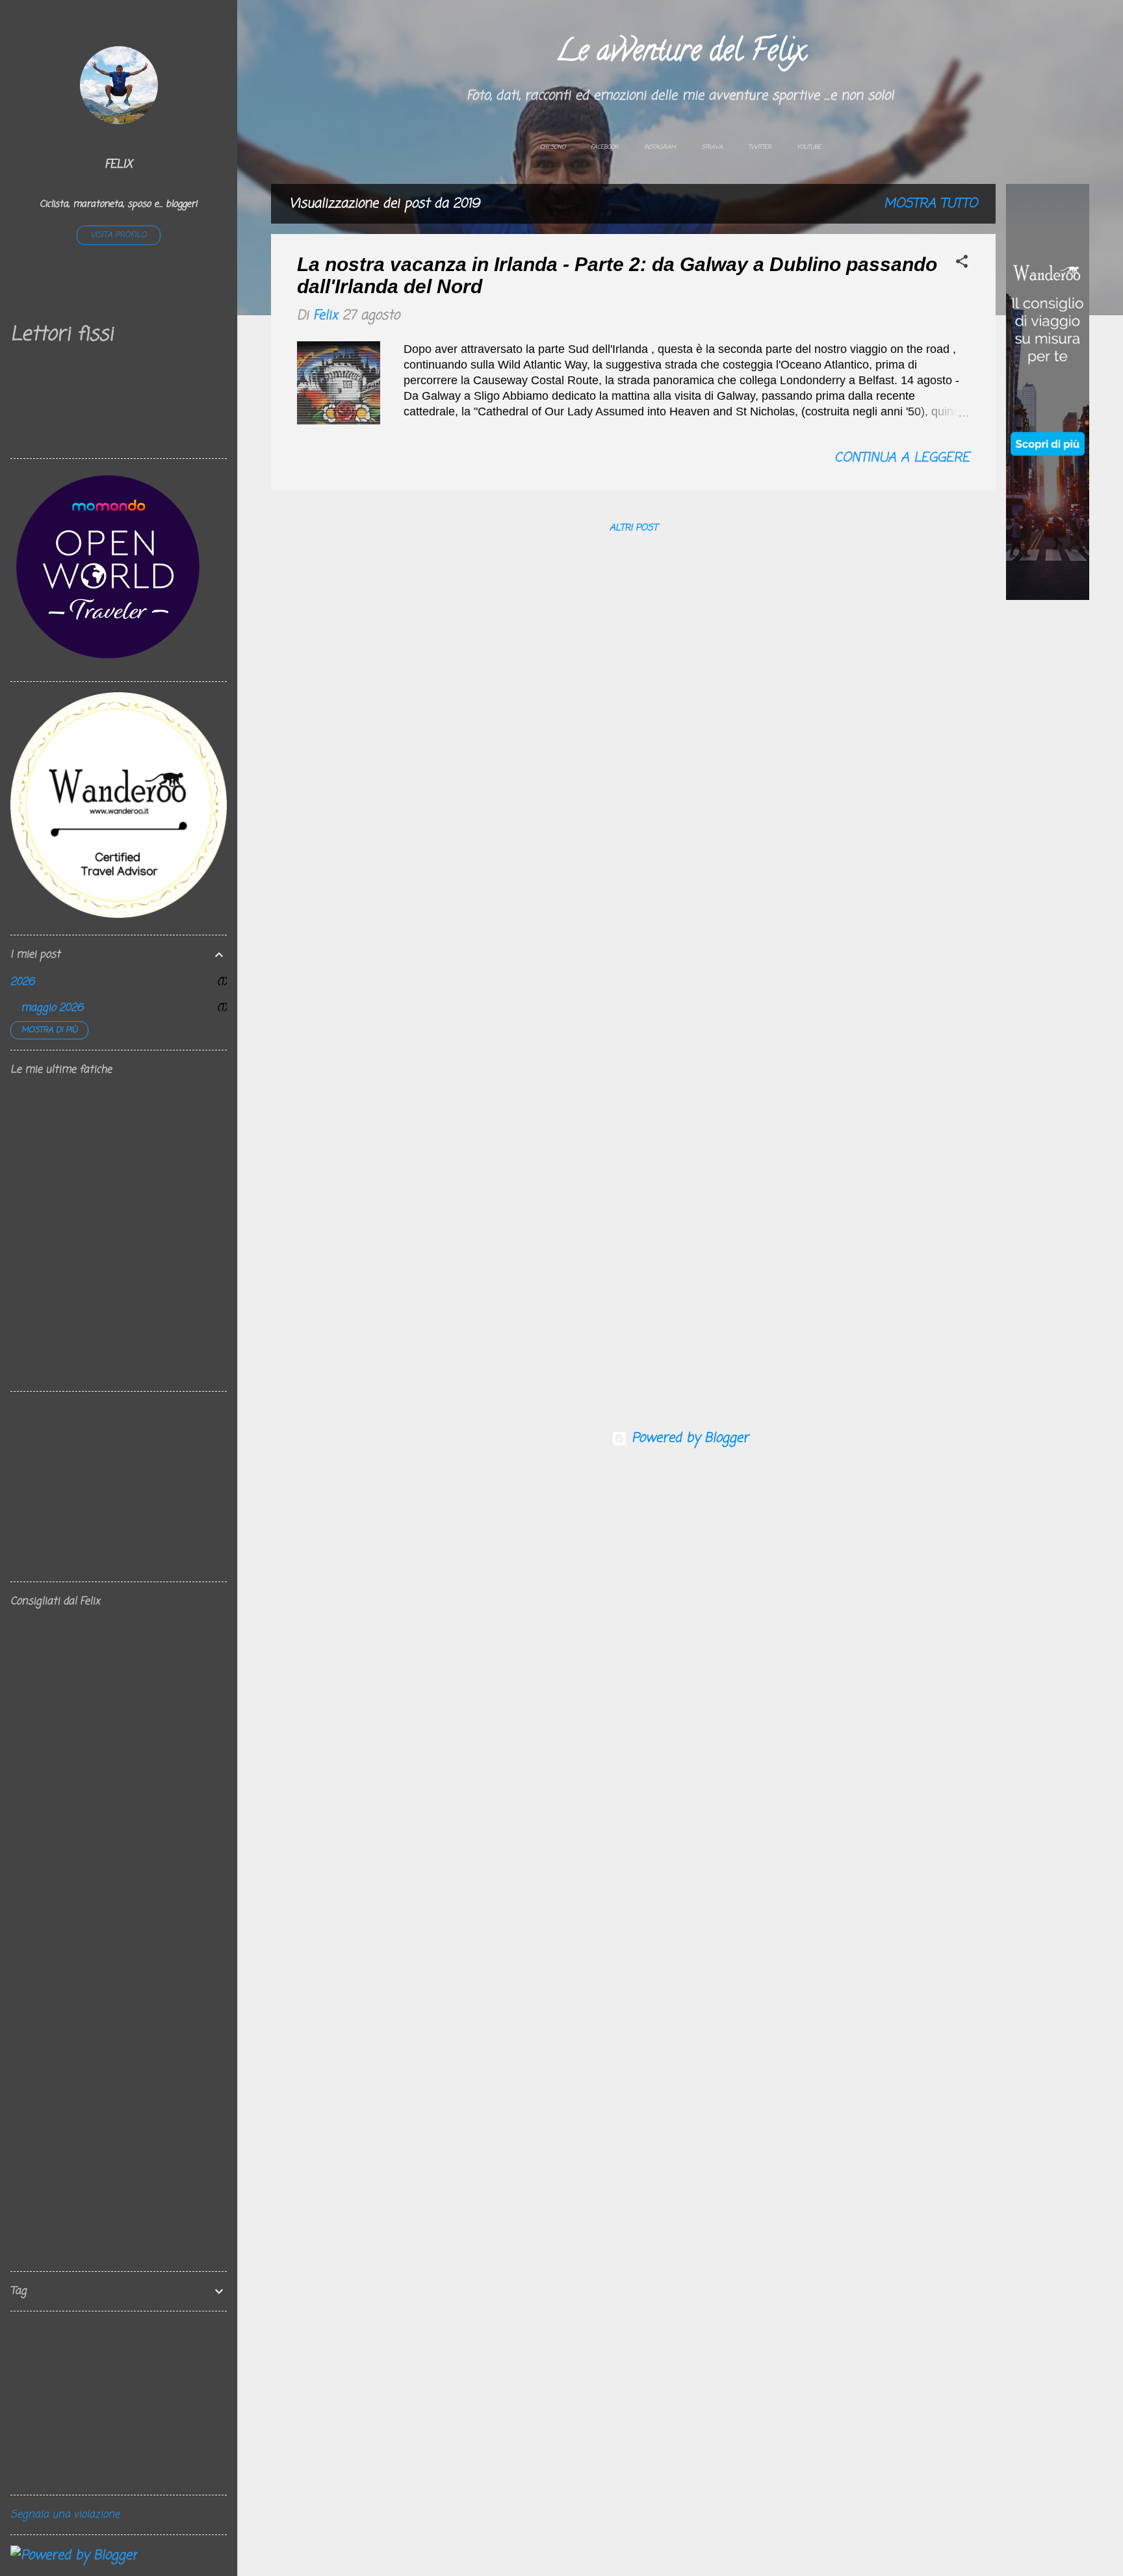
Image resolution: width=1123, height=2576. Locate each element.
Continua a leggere (902, 458)
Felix (119, 164)
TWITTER (760, 147)
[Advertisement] (1048, 812)
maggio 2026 (52, 1008)
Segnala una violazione (65, 2515)
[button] (962, 264)
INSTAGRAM (660, 147)
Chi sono (553, 147)
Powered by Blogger (688, 1438)
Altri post (634, 528)
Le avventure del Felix (680, 54)
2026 (22, 982)
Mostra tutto (931, 204)
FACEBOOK (605, 147)
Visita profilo (119, 235)
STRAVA (712, 147)
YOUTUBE (809, 147)
